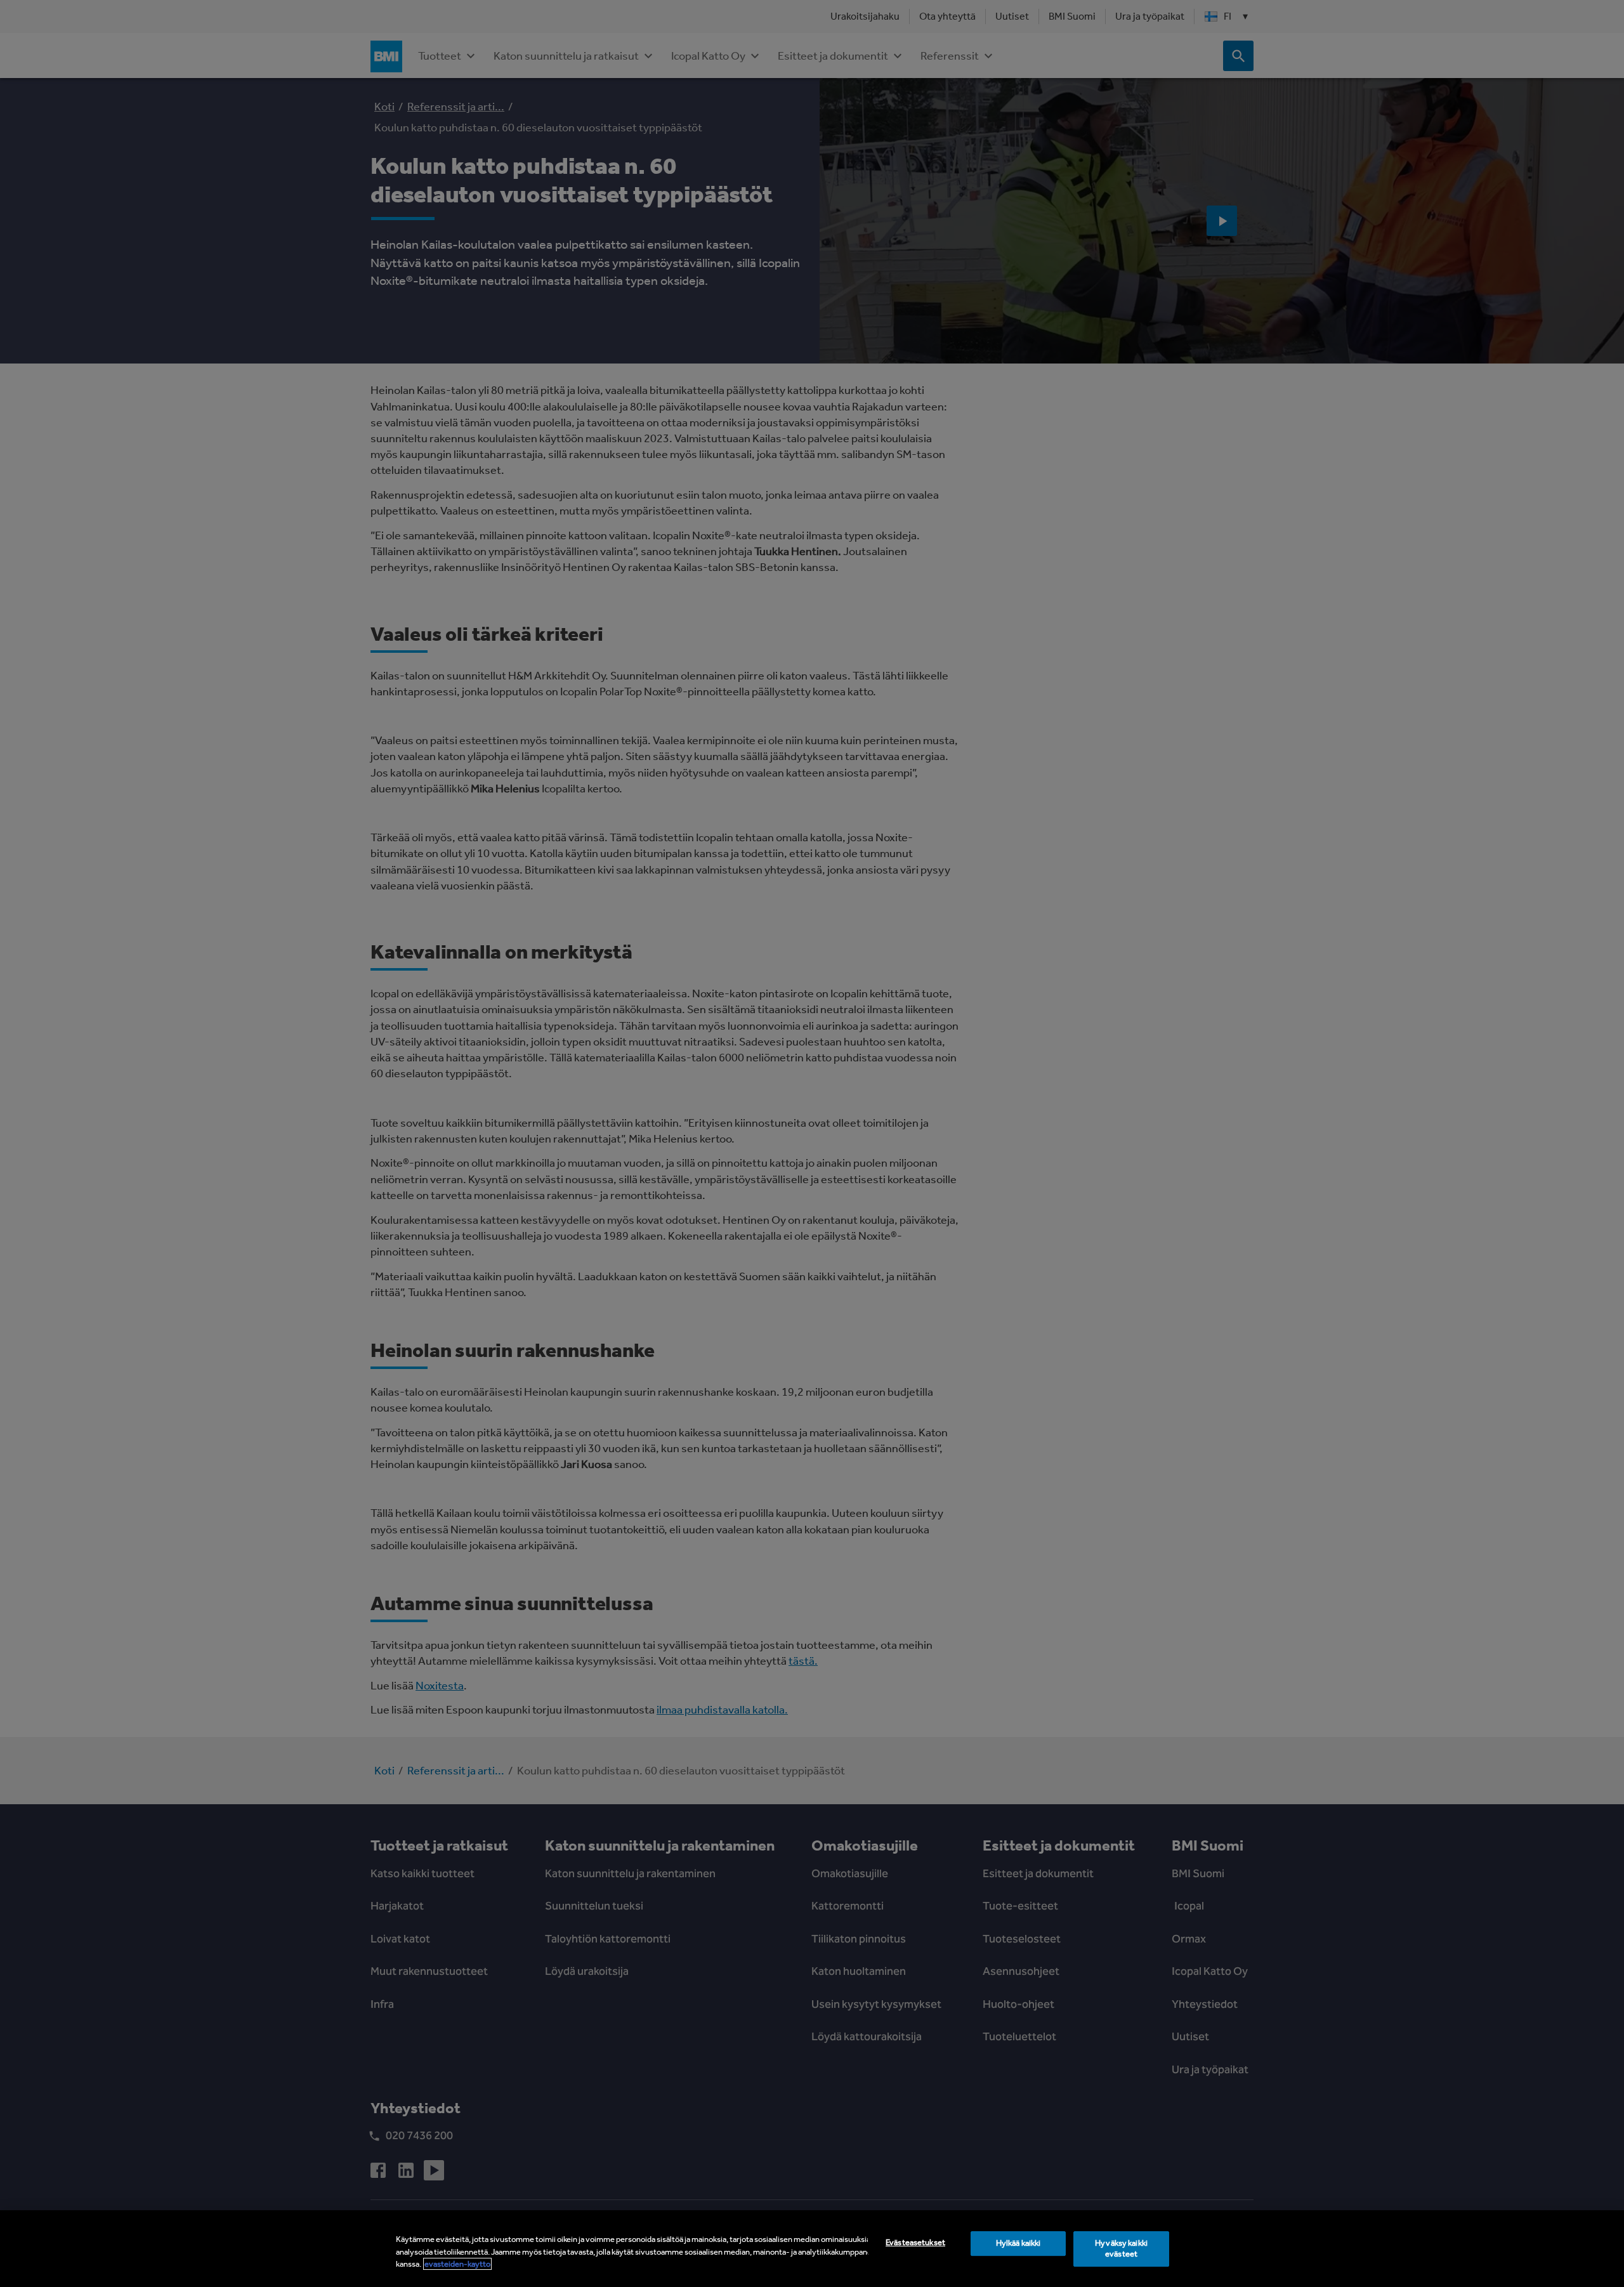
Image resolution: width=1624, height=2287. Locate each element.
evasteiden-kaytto (457, 2264)
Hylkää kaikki (1018, 2243)
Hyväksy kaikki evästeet (1121, 2248)
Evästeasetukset (915, 2242)
